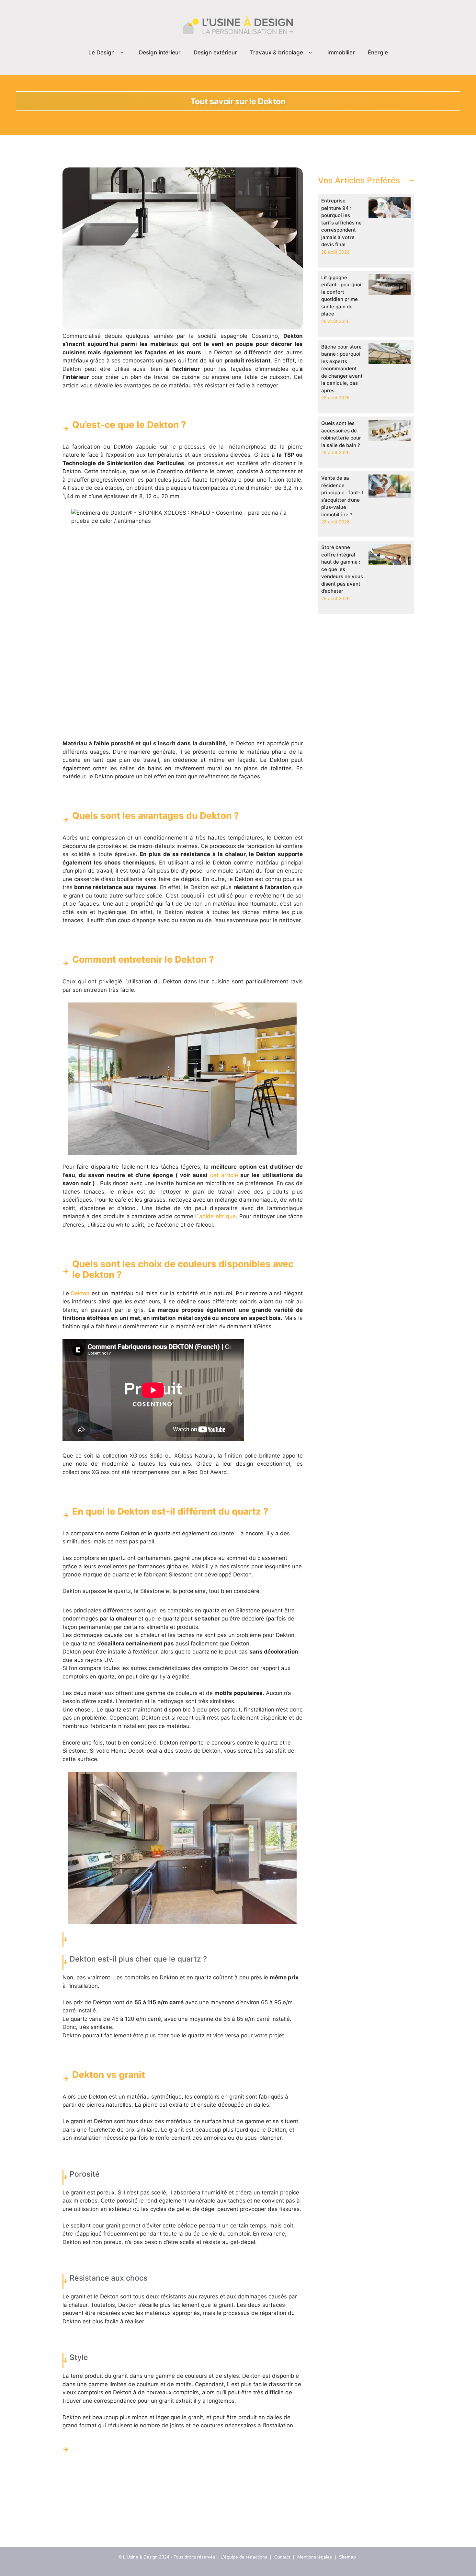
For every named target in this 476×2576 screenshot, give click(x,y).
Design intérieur (160, 52)
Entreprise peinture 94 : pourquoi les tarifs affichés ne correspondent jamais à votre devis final (341, 223)
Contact (282, 2557)
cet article (224, 1175)
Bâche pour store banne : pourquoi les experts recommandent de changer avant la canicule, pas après (342, 369)
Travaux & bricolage (277, 52)
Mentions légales (315, 2557)
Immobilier (341, 52)
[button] (122, 53)
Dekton (80, 1293)
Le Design (102, 52)
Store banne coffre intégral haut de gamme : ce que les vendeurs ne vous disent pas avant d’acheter (342, 569)
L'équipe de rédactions (244, 2557)
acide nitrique (217, 1216)
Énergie (378, 52)
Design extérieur (215, 52)
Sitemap (347, 2557)
